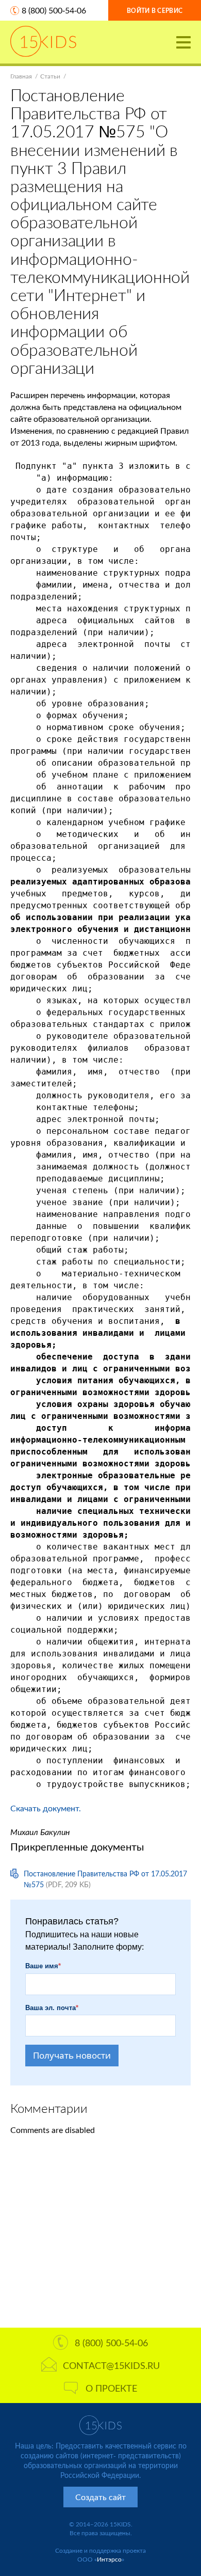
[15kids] (43, 41)
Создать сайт (100, 2497)
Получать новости (72, 2055)
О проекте (111, 2388)
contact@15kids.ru (111, 2365)
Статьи (50, 76)
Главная (21, 76)
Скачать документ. (46, 1808)
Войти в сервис (155, 11)
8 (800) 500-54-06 (54, 10)
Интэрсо (109, 2559)
